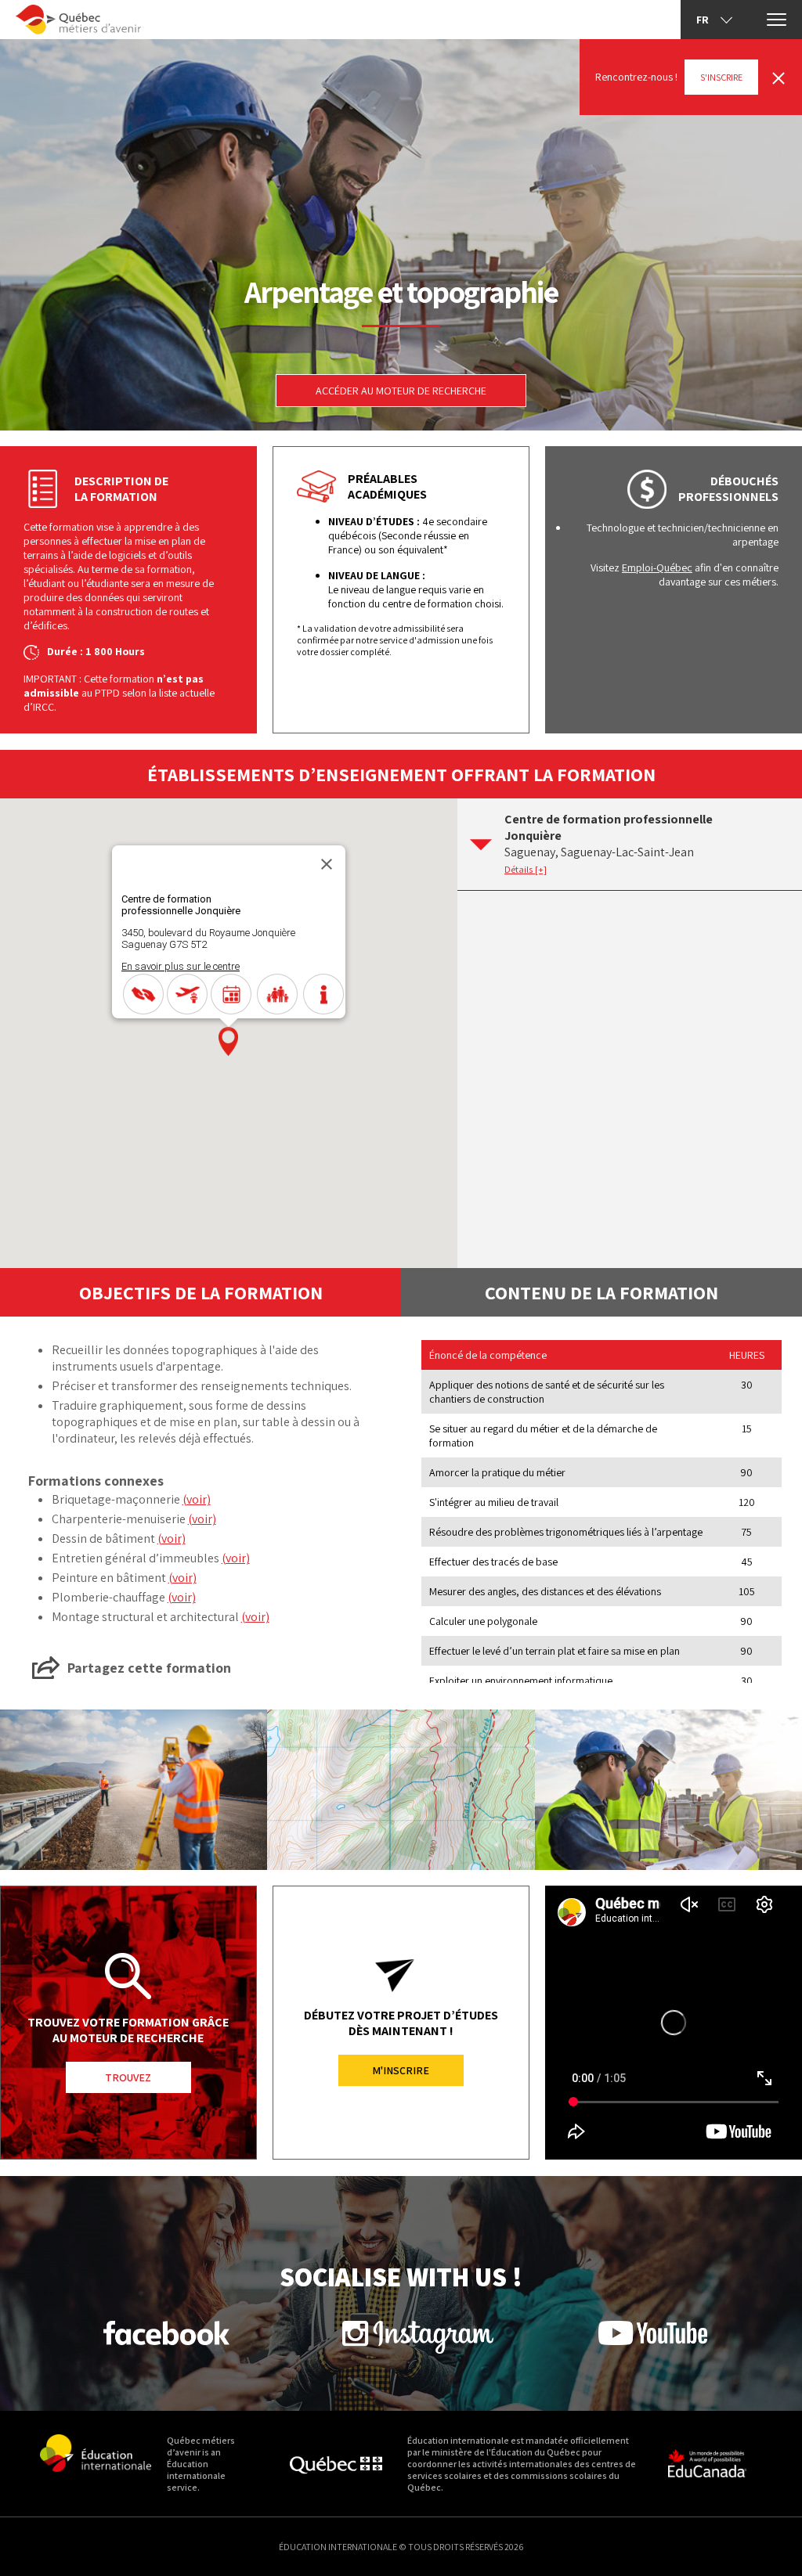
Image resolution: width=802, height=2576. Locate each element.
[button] (228, 1041)
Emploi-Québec (657, 567)
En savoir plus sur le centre (181, 966)
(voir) (197, 1499)
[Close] (327, 864)
